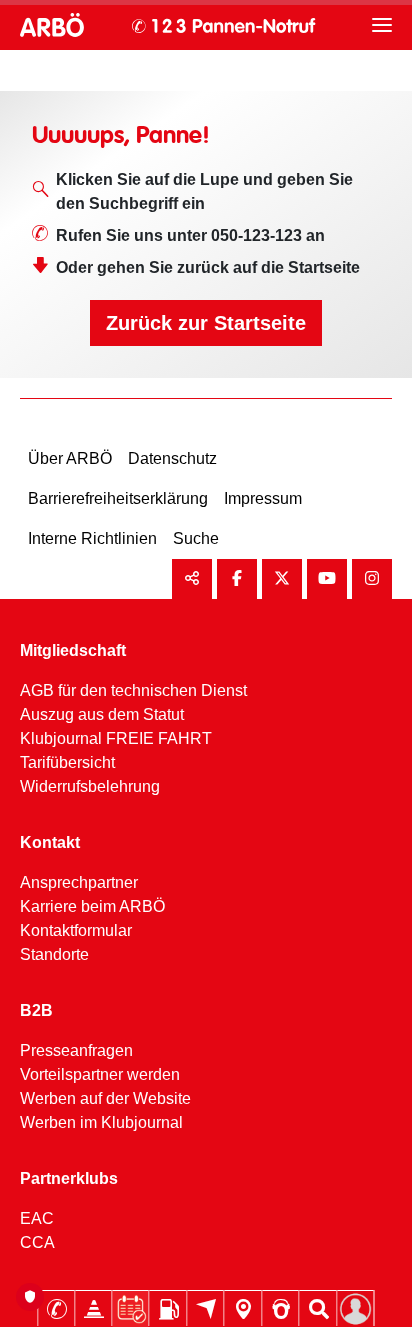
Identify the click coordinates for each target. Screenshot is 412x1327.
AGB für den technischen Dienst (133, 690)
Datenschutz (172, 458)
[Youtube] (327, 579)
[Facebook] (237, 579)
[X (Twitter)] (282, 579)
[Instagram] (372, 579)
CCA (37, 1242)
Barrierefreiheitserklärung (118, 498)
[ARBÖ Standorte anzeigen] (243, 1309)
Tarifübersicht (67, 762)
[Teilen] (192, 579)
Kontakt (50, 842)
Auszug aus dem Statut (102, 714)
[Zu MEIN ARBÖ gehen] (356, 1309)
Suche (196, 538)
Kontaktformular (76, 930)
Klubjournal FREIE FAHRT (116, 738)
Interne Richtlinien (92, 538)
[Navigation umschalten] (382, 25)
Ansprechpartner (79, 882)
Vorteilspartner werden (100, 1074)
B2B (36, 1010)
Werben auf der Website (105, 1098)
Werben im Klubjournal (101, 1122)
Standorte (54, 954)
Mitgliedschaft (73, 650)
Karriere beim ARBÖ (92, 906)
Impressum (263, 498)
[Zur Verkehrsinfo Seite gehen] (94, 1309)
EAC (37, 1218)
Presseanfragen (76, 1050)
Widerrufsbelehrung (90, 786)
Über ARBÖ (70, 458)
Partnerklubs (69, 1178)
